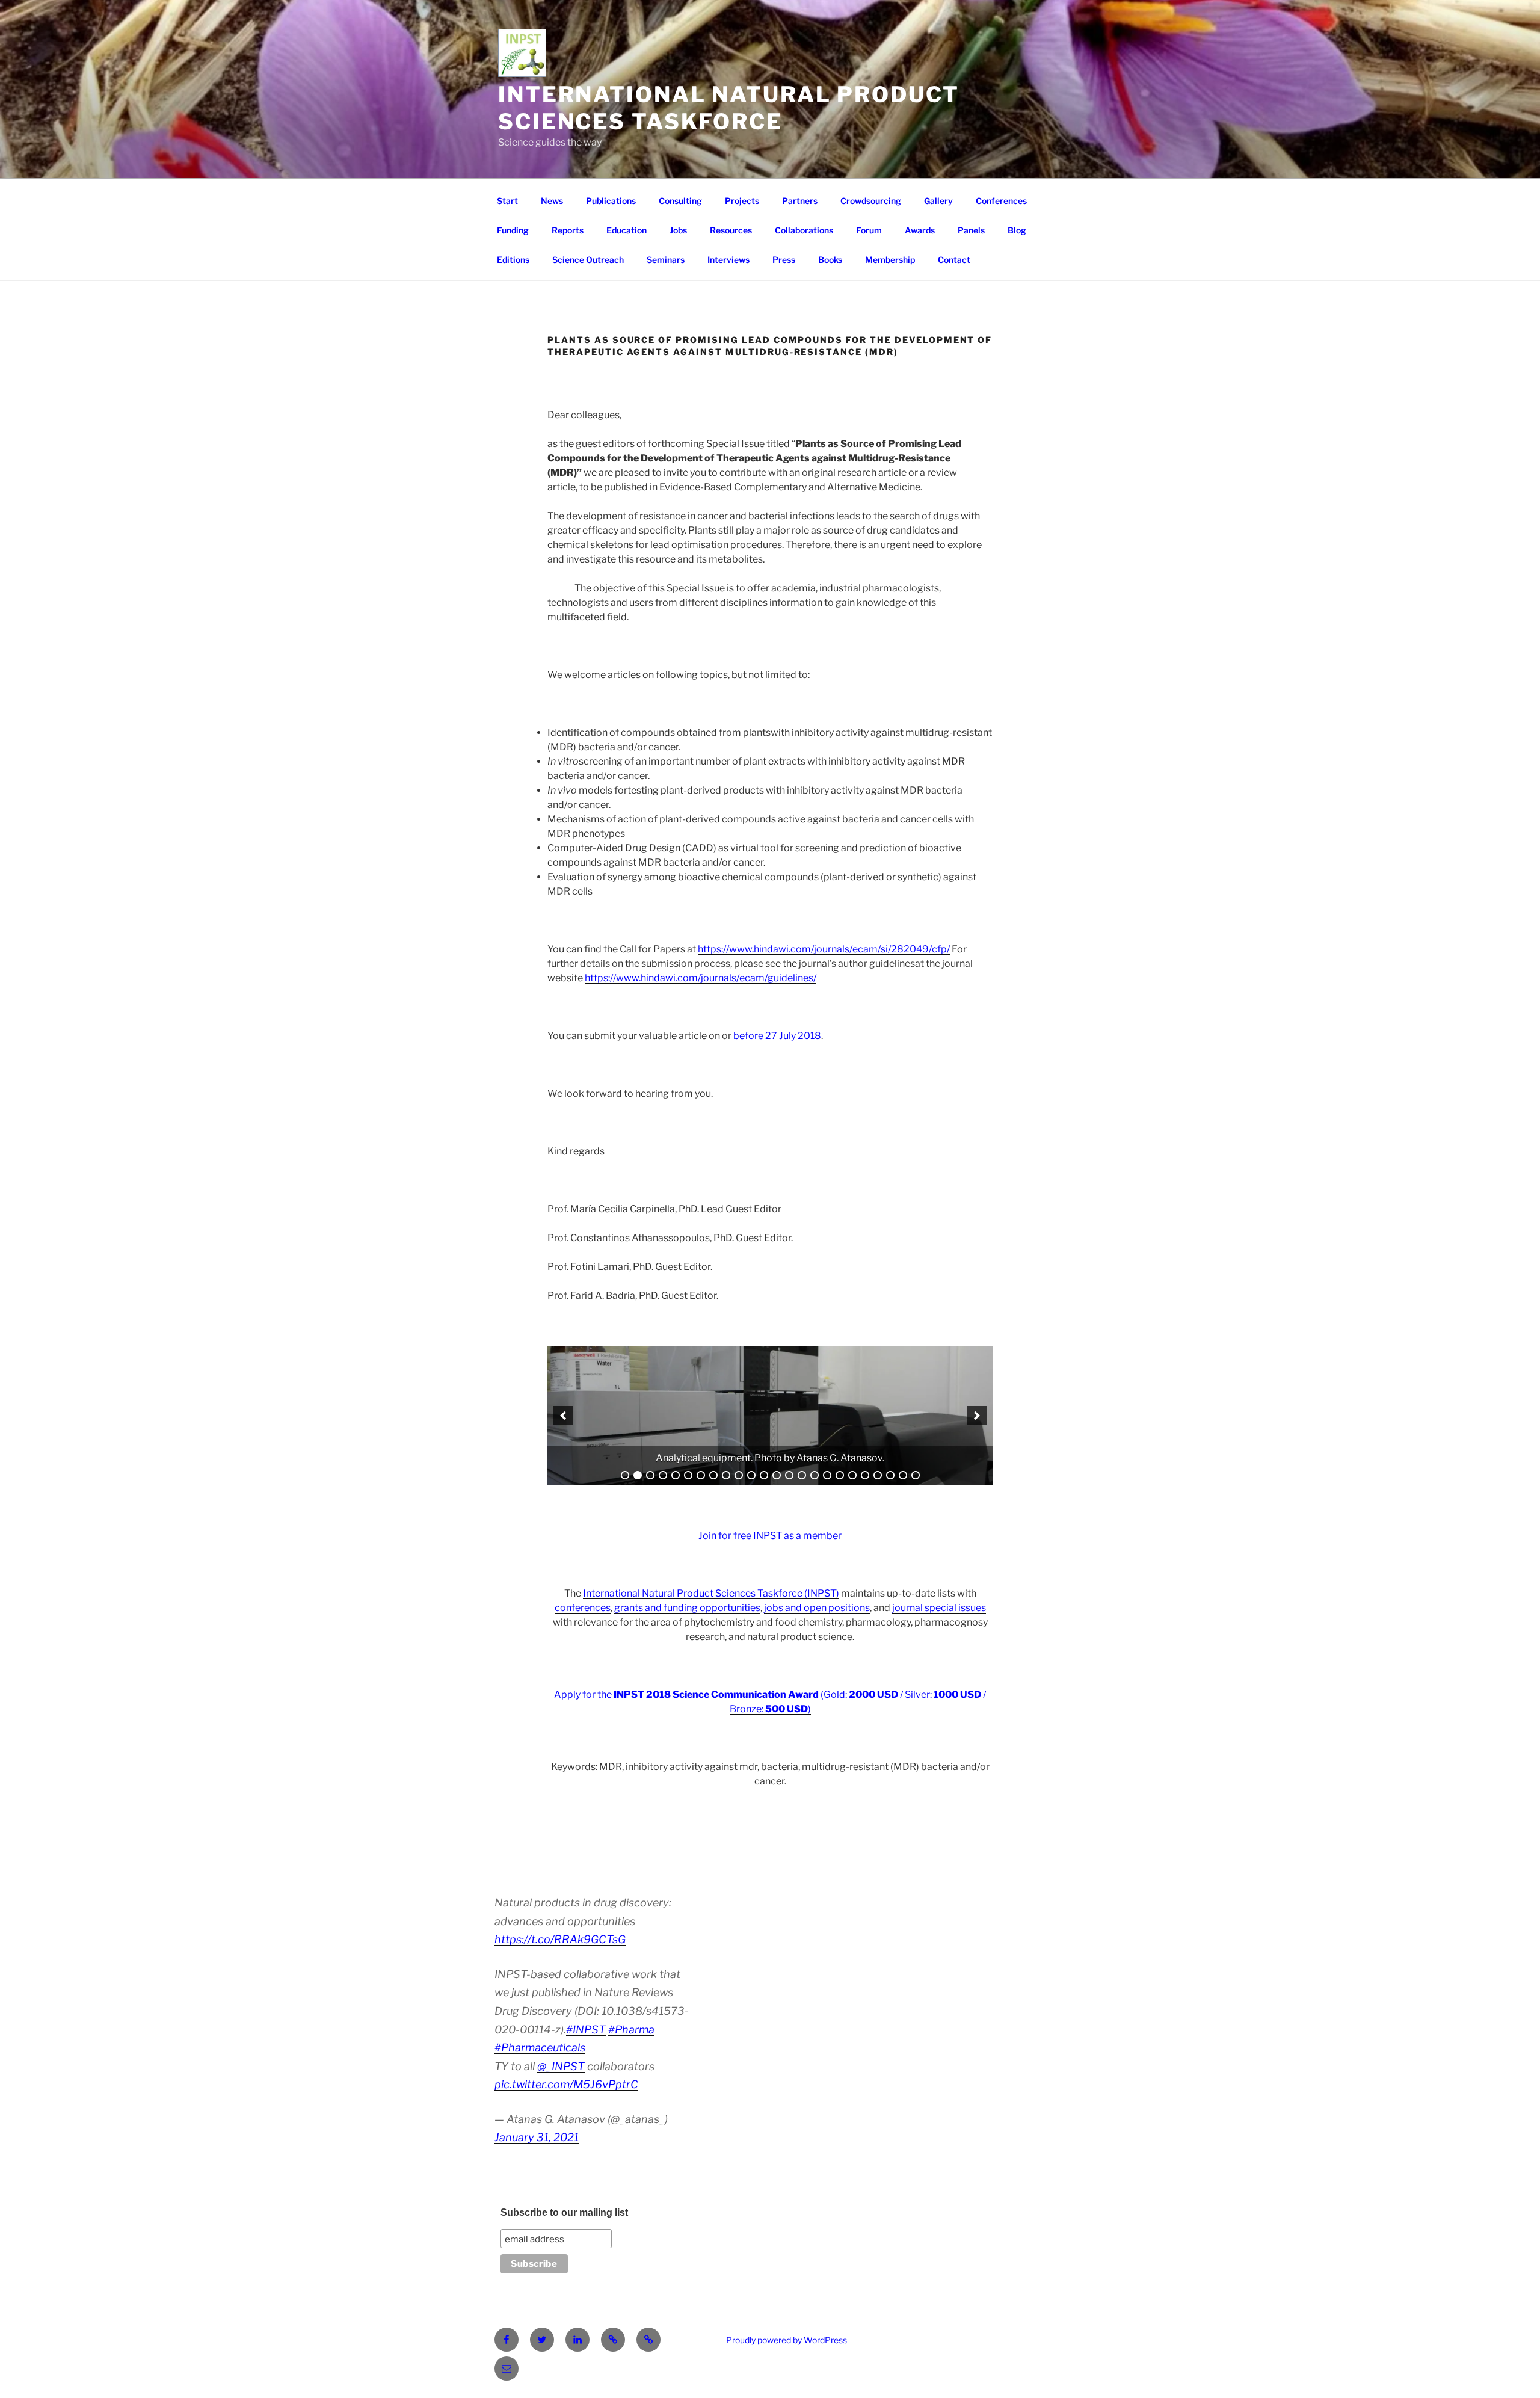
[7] (701, 1475)
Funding (513, 230)
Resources (731, 230)
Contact (954, 260)
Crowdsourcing (871, 201)
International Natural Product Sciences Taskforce (729, 108)
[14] (789, 1475)
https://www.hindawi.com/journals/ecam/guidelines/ (701, 978)
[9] (726, 1475)
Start (507, 201)
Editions (513, 260)
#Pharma (631, 2030)
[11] (751, 1475)
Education (627, 230)
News (552, 201)
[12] (764, 1475)
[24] (916, 1475)
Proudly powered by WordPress (787, 2340)
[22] (890, 1475)
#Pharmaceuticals (540, 2048)
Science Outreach (588, 260)
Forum (869, 230)
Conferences (1001, 201)
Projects (742, 201)
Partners (800, 201)
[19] (852, 1475)
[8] (713, 1475)
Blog (1017, 230)
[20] (865, 1475)
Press (784, 260)
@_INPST (561, 2066)
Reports (568, 230)
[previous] (563, 1416)
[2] (638, 1475)
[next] (977, 1416)
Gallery (938, 201)
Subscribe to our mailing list (564, 2212)
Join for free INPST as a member (770, 1536)
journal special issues (939, 1608)
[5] (676, 1475)
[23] (903, 1475)
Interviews (728, 260)
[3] (650, 1475)
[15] (802, 1475)
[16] (815, 1475)
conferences (583, 1608)
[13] (777, 1475)
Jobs (678, 230)
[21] (878, 1475)
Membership (890, 260)
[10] (739, 1475)
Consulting (680, 201)
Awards (920, 230)
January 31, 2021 (537, 2137)
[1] (625, 1475)
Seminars (666, 260)
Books (830, 260)
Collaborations (804, 230)
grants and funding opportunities (687, 1608)
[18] (840, 1475)
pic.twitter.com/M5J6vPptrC (566, 2084)
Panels (971, 230)
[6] (688, 1475)
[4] (663, 1475)
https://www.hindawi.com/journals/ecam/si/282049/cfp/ (824, 949)
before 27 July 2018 (777, 1036)
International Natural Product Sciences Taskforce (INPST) (711, 1593)
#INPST (586, 2030)
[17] (827, 1475)
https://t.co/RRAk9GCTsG (560, 1939)
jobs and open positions (817, 1608)
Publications (611, 201)
